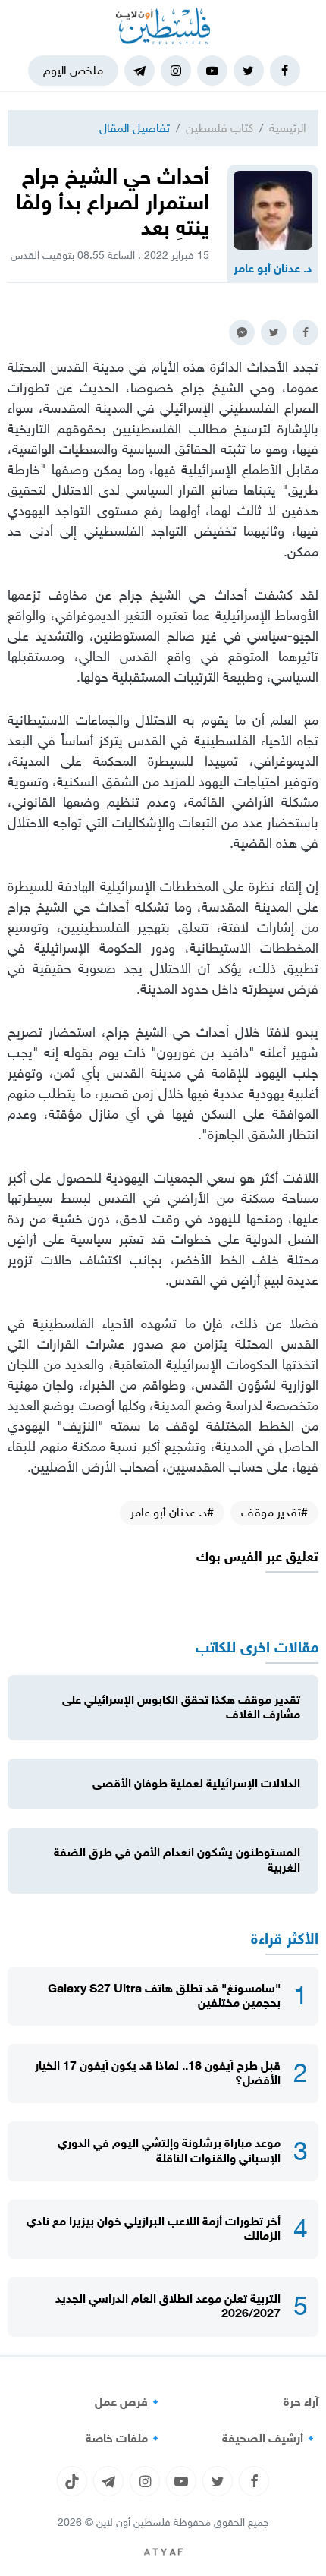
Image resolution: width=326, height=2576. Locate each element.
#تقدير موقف (274, 1512)
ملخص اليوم (73, 70)
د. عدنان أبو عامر (273, 269)
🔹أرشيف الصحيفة (270, 2439)
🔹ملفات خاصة (124, 2439)
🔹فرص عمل (129, 2402)
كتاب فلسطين (219, 128)
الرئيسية (288, 128)
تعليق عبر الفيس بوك (257, 1557)
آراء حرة (301, 2402)
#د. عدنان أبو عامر (172, 1512)
